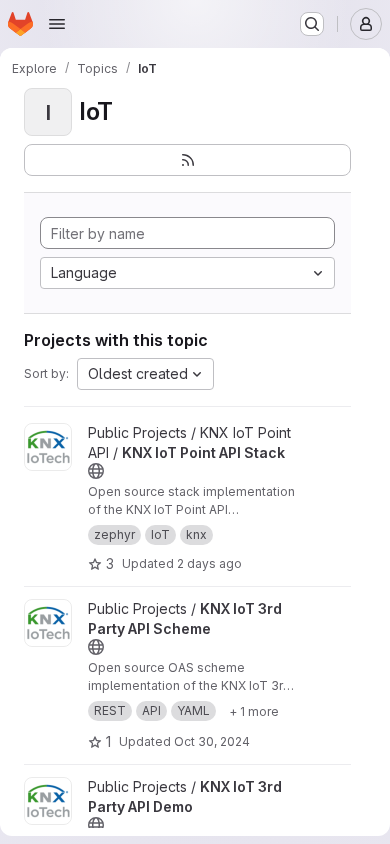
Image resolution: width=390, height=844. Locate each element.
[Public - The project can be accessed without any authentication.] (96, 471)
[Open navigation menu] (57, 24)
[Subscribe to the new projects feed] (187, 160)
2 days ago (209, 563)
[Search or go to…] (312, 24)
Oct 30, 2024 (212, 741)
